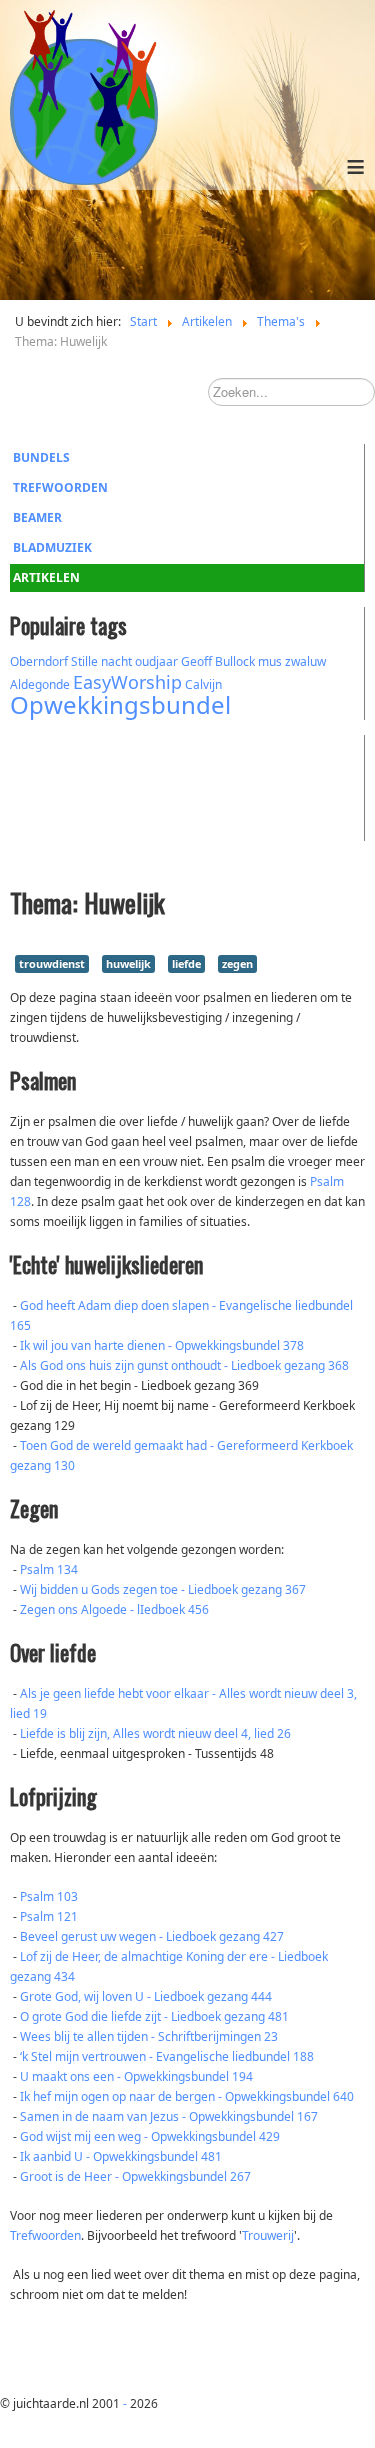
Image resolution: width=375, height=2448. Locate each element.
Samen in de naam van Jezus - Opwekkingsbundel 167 (169, 2116)
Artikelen (46, 577)
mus (270, 661)
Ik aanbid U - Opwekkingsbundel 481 (121, 2156)
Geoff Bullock (218, 661)
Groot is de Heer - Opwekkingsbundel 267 (135, 2176)
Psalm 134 (49, 1569)
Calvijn (203, 684)
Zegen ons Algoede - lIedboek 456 (114, 1609)
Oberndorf (39, 661)
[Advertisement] (120, 785)
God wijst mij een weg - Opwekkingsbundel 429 (150, 2136)
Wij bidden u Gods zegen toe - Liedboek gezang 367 (163, 1589)
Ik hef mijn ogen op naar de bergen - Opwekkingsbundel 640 (187, 2096)
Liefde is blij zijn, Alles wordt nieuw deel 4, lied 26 (155, 1733)
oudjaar (156, 661)
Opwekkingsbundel (120, 704)
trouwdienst (52, 963)
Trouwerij (268, 2235)
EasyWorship (127, 682)
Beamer (37, 517)
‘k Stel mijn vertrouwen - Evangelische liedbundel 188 (167, 2056)
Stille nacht (101, 661)
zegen (237, 963)
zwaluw (305, 661)
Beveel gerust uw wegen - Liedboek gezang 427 (152, 1936)
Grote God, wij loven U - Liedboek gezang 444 (146, 1996)
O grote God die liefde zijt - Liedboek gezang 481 (154, 2016)
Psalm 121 (49, 1916)
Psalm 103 (49, 1896)
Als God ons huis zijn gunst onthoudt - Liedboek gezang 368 (184, 1365)
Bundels (41, 457)
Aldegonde (40, 684)
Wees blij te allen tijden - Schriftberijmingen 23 (149, 2036)
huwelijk (128, 963)
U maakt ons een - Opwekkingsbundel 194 (136, 2076)
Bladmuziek (52, 547)
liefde (186, 963)
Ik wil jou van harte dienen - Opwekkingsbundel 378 (162, 1345)
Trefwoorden (60, 487)
